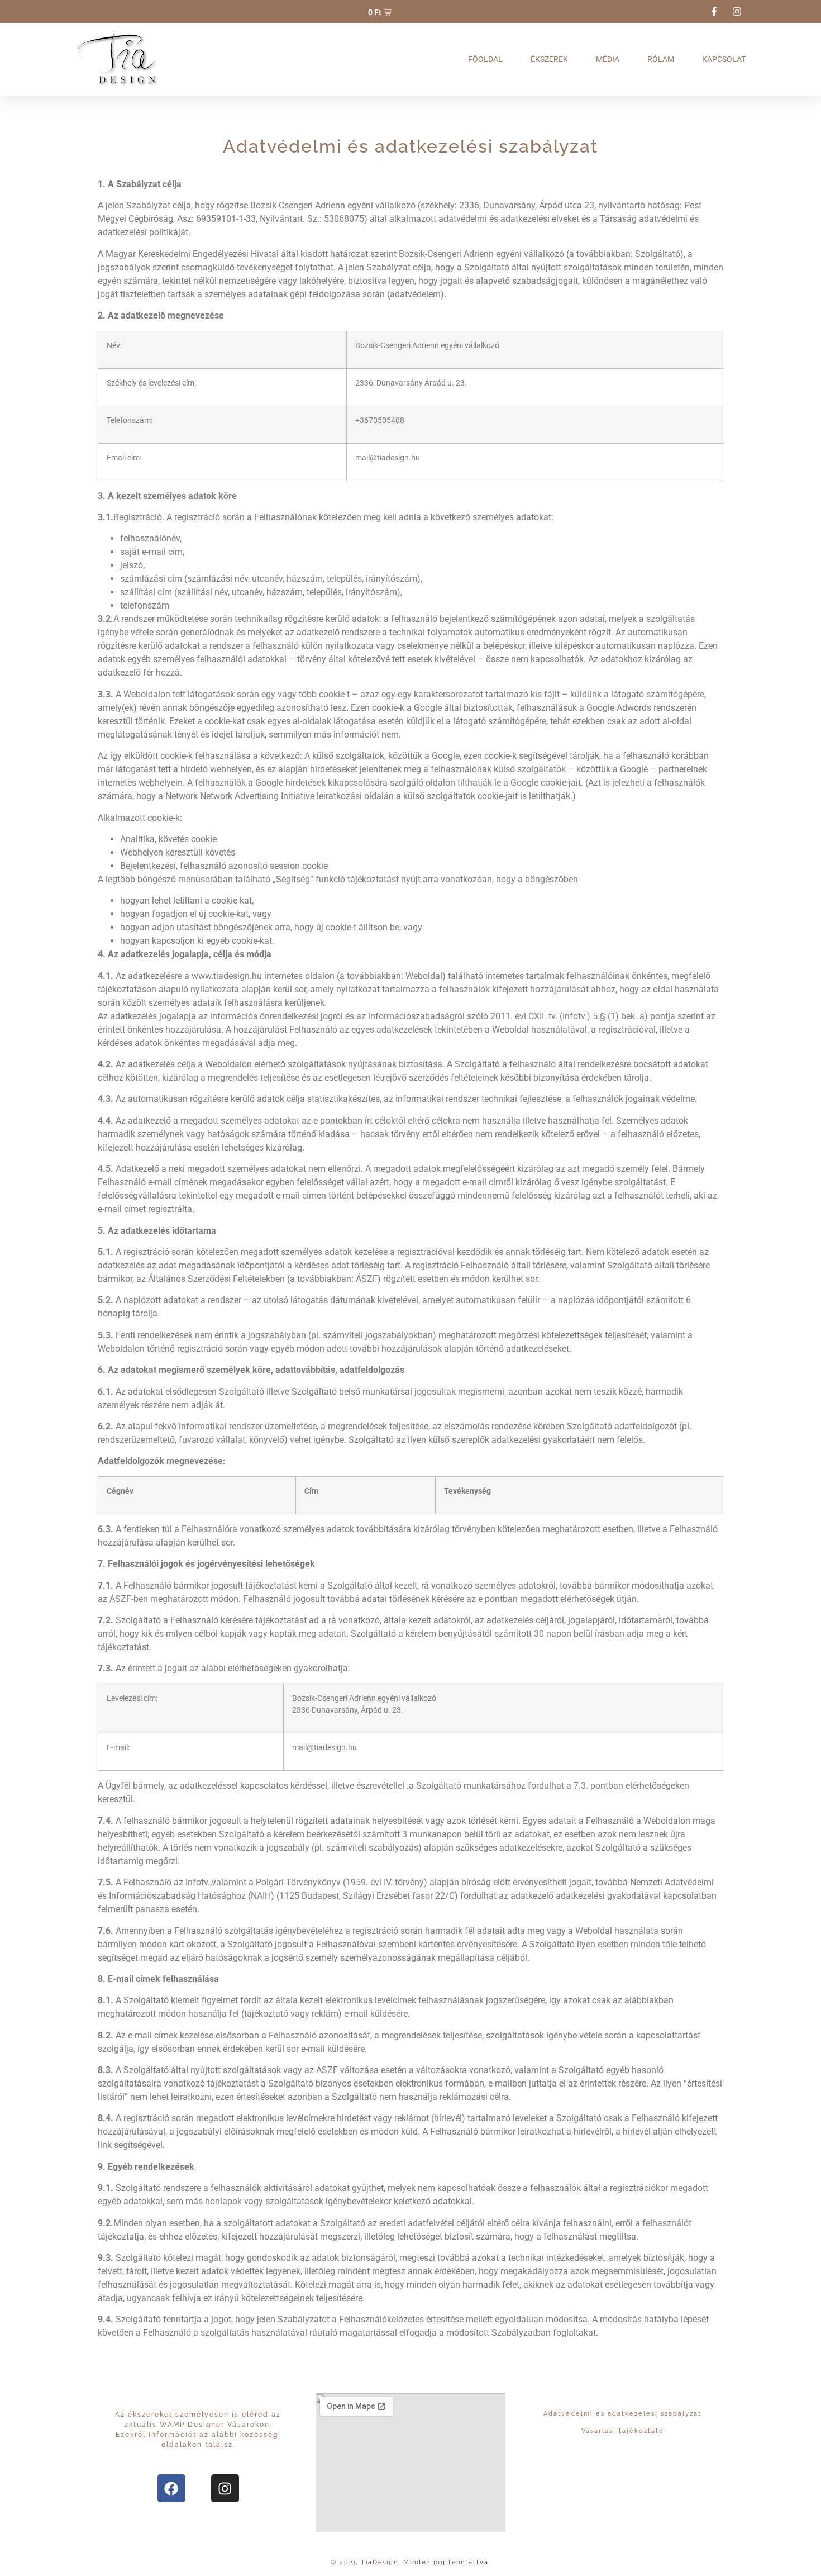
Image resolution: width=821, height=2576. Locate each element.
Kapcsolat (724, 59)
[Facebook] (171, 2488)
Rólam (661, 59)
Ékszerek (549, 59)
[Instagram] (225, 2488)
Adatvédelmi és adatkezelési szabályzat (622, 2414)
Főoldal (485, 59)
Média (608, 59)
